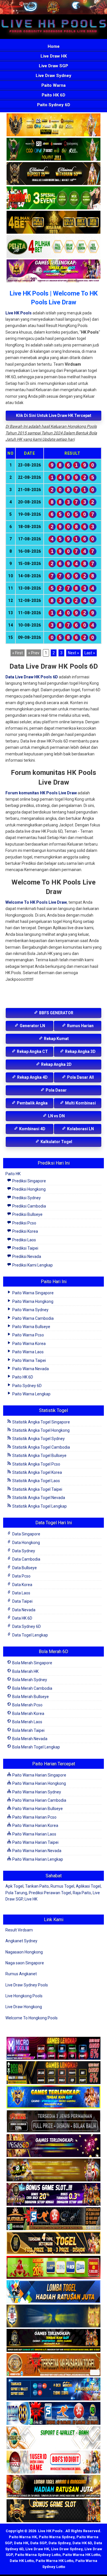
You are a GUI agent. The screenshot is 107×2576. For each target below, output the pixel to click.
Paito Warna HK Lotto (81, 2555)
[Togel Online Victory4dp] (53, 2097)
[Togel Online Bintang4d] (53, 2195)
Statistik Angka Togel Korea (37, 1472)
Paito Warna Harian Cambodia (39, 1800)
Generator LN (32, 1026)
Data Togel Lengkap (30, 1635)
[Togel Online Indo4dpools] (53, 2292)
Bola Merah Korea (28, 1714)
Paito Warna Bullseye (31, 1327)
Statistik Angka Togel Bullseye (39, 1456)
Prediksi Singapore (29, 1181)
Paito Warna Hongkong (32, 1301)
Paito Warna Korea (29, 1344)
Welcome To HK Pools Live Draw (36, 902)
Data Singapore (26, 1534)
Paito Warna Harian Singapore (39, 1775)
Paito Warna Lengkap (31, 1394)
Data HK (21, 2543)
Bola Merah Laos (27, 1722)
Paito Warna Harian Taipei (35, 1842)
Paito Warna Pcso (28, 1335)
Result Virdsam (19, 1930)
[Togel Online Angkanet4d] (53, 2438)
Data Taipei (22, 1601)
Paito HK (13, 1174)
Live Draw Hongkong (24, 2007)
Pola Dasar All (80, 1077)
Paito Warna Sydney (30, 1310)
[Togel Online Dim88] (53, 149)
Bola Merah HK (25, 1671)
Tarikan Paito (37, 1886)
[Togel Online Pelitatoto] (53, 247)
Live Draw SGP (53, 66)
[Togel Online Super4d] (53, 174)
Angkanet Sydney (21, 1941)
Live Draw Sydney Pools (27, 1985)
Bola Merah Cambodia (32, 1688)
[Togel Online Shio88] (53, 2487)
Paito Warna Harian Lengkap (37, 1859)
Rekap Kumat (56, 1039)
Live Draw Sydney (53, 76)
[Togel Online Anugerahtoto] (53, 2389)
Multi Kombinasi (80, 1103)
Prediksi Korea (25, 1231)
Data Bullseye (24, 1568)
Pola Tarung (16, 1893)
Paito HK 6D (53, 95)
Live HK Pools (19, 313)
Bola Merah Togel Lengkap (36, 1747)
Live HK (31, 1899)
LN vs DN (56, 1116)
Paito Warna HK (23, 2537)
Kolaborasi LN (80, 1129)
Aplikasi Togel (88, 1886)
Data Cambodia (26, 1559)
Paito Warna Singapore (33, 1293)
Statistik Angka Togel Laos (36, 1481)
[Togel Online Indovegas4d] (53, 2511)
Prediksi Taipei (25, 1248)
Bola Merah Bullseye (30, 1697)
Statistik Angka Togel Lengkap (39, 1506)
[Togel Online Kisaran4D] (53, 198)
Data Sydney (23, 1551)
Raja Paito (82, 1893)
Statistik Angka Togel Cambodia (41, 1447)
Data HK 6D (22, 1618)
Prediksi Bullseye (27, 1214)
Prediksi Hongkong (29, 1189)
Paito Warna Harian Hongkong (39, 1783)
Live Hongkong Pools (24, 1996)
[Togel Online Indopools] (53, 2462)
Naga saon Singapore (25, 1963)
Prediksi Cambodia (29, 1206)
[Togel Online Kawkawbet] (53, 2122)
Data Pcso (21, 1576)
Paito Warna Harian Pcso (34, 1817)
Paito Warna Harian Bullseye (37, 1809)
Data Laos (21, 1593)
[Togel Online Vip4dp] (53, 2341)
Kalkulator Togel (56, 1142)
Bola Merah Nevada (29, 1739)
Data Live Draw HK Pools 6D (32, 677)
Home (54, 46)
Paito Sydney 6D (54, 105)
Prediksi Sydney (26, 1198)
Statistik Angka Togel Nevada (38, 1498)
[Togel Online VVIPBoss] (53, 125)
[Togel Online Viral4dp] (53, 271)
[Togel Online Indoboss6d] (53, 2073)
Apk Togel (14, 1886)
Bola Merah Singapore (32, 1663)
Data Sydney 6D (26, 1626)
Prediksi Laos (24, 1240)
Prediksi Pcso (24, 1223)
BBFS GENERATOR (56, 1013)
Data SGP (38, 2543)
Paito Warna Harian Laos (34, 1834)
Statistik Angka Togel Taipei (37, 1489)
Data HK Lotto (22, 2561)
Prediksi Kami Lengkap (32, 1265)
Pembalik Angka (32, 1103)
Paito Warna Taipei (29, 1360)
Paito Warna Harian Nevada (36, 1851)
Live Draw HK (54, 56)
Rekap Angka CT (32, 1051)
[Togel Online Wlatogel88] (53, 2219)
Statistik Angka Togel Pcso (36, 1464)
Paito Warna (53, 85)
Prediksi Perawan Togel (50, 1893)
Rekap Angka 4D (32, 1077)
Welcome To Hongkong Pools (32, 2018)
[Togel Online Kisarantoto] (53, 222)
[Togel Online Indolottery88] (53, 2414)
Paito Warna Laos (28, 1352)
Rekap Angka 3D (80, 1051)
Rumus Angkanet (21, 1974)
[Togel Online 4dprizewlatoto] (53, 2243)
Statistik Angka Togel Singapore (41, 1422)
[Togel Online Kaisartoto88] (53, 2268)
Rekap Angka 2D (56, 1064)
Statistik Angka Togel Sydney (38, 1439)
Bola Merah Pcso (27, 1705)
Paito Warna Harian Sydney (36, 1792)
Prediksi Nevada (26, 1257)
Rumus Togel (62, 1886)
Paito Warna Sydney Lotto (38, 2555)
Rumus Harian (80, 1026)
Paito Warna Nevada (30, 1369)
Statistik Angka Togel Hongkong (41, 1430)
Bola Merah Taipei (28, 1730)
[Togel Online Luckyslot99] (53, 2316)
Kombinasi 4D (32, 1129)
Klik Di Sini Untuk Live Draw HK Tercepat (54, 415)
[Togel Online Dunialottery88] (53, 2365)
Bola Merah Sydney (29, 1680)
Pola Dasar (56, 1090)
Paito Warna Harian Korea (35, 1825)
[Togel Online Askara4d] (53, 2170)
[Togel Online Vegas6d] (53, 2146)
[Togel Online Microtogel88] (53, 2049)
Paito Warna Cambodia (33, 1318)
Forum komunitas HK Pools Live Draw (41, 793)
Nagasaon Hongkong (24, 1952)
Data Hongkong (26, 1543)
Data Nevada (23, 1610)
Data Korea (22, 1585)
